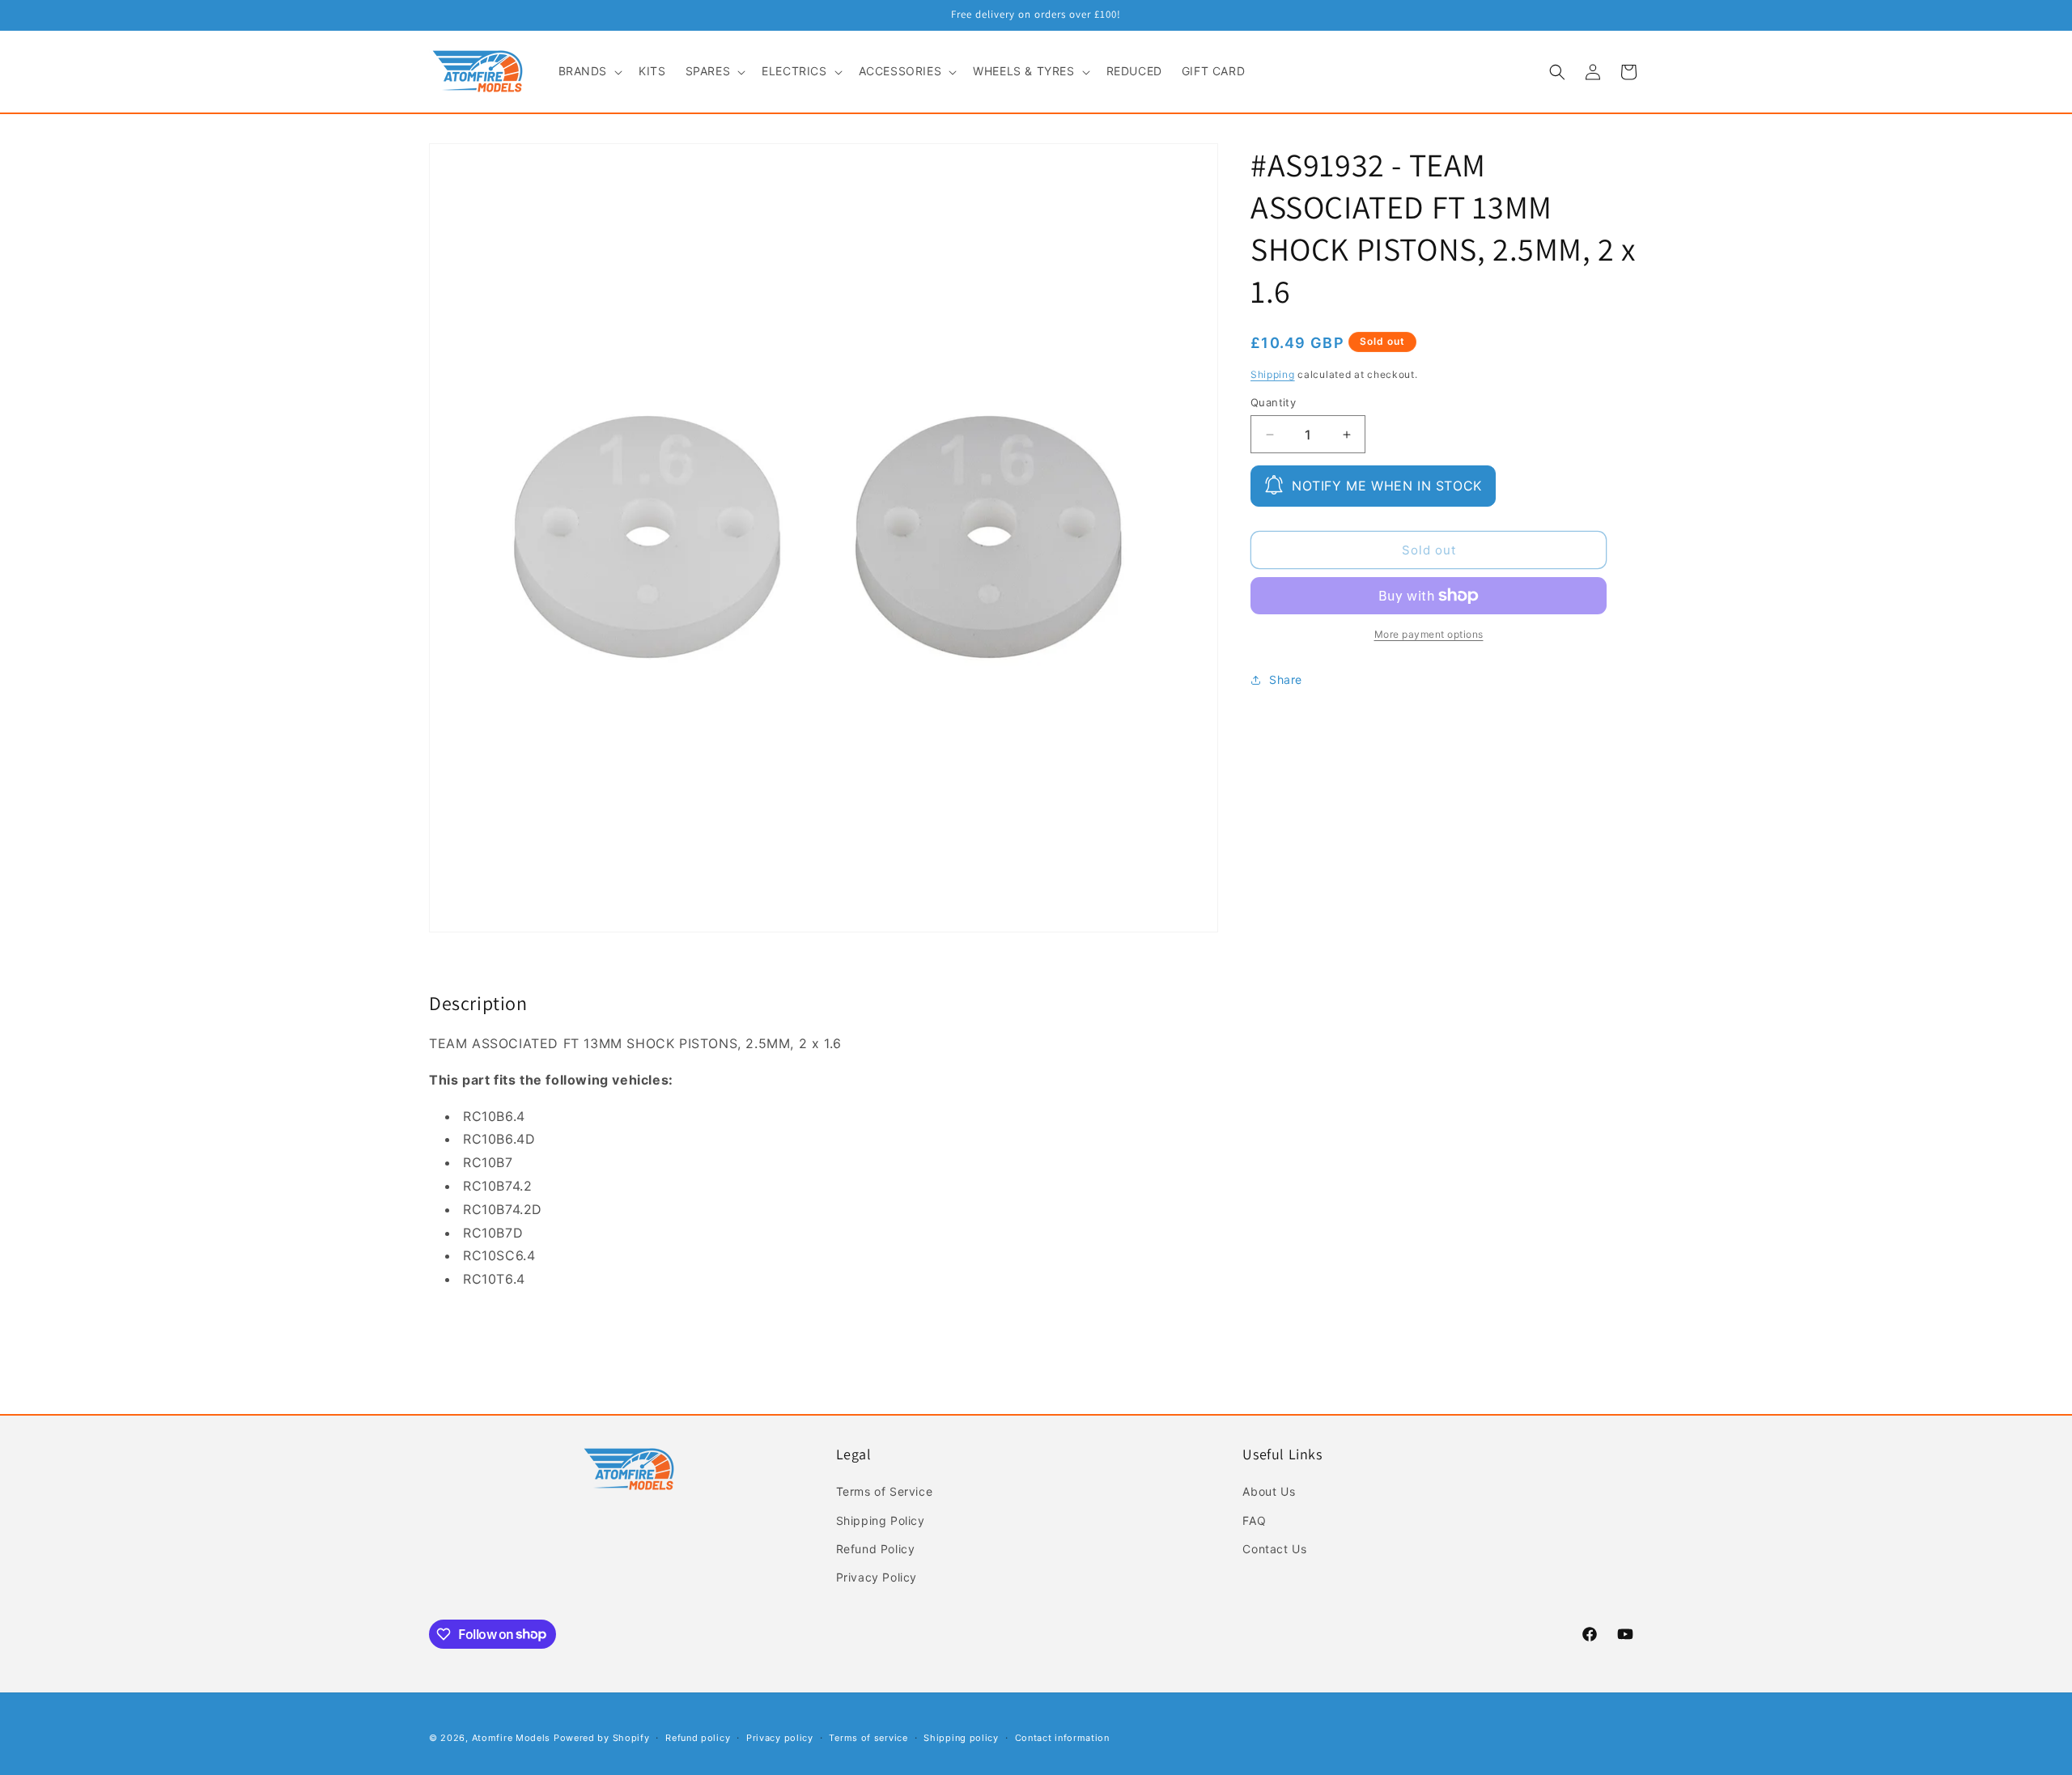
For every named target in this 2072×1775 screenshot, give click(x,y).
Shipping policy (961, 1737)
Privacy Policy (877, 1577)
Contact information (1062, 1737)
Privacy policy (780, 1737)
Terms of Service (885, 1492)
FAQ (1254, 1520)
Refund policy (698, 1737)
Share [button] (1286, 680)
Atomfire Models (512, 1738)
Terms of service (868, 1737)
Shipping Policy (881, 1520)
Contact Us (1274, 1549)
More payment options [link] (1429, 634)
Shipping (1273, 374)
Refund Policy (876, 1549)
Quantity (1273, 402)
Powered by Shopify (602, 1738)
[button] (589, 71)
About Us (1269, 1492)
